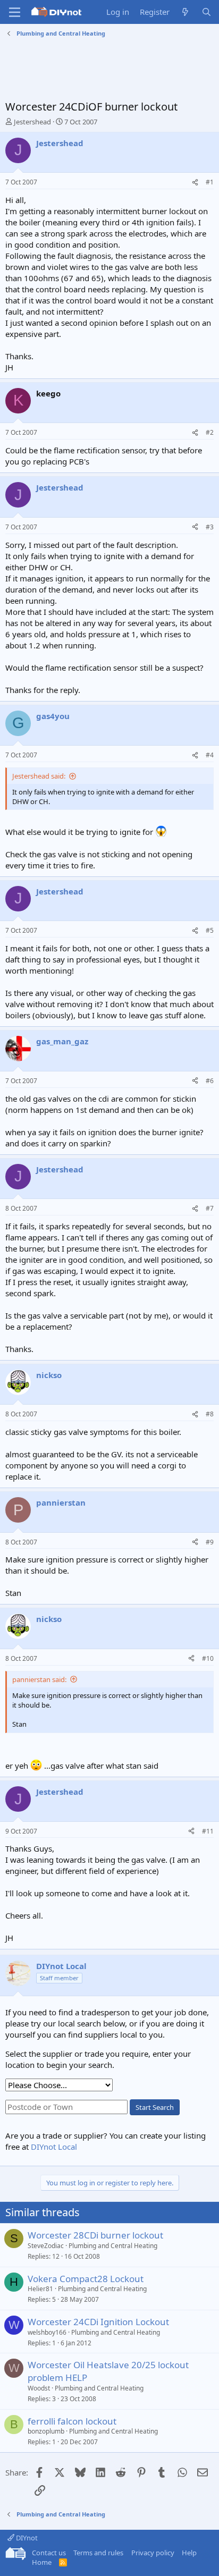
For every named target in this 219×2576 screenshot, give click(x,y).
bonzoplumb (46, 2431)
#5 (210, 930)
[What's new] (185, 12)
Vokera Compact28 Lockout (86, 2279)
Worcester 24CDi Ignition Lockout (98, 2322)
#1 (210, 182)
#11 (208, 1831)
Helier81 (40, 2289)
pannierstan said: (39, 1679)
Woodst (39, 2388)
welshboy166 (47, 2332)
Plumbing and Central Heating (113, 2246)
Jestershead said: (39, 776)
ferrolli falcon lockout (72, 2421)
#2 (210, 432)
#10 (208, 1658)
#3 (210, 527)
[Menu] (15, 12)
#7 (210, 1208)
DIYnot (26, 2538)
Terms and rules (98, 2553)
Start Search (155, 2107)
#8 (210, 1414)
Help (189, 2553)
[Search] (207, 12)
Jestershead (32, 122)
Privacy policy (153, 2553)
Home (42, 2562)
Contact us (49, 2553)
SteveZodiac (46, 2246)
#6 (210, 1081)
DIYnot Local (54, 2147)
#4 (210, 755)
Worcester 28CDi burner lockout (95, 2235)
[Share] (195, 183)
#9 (210, 1542)
